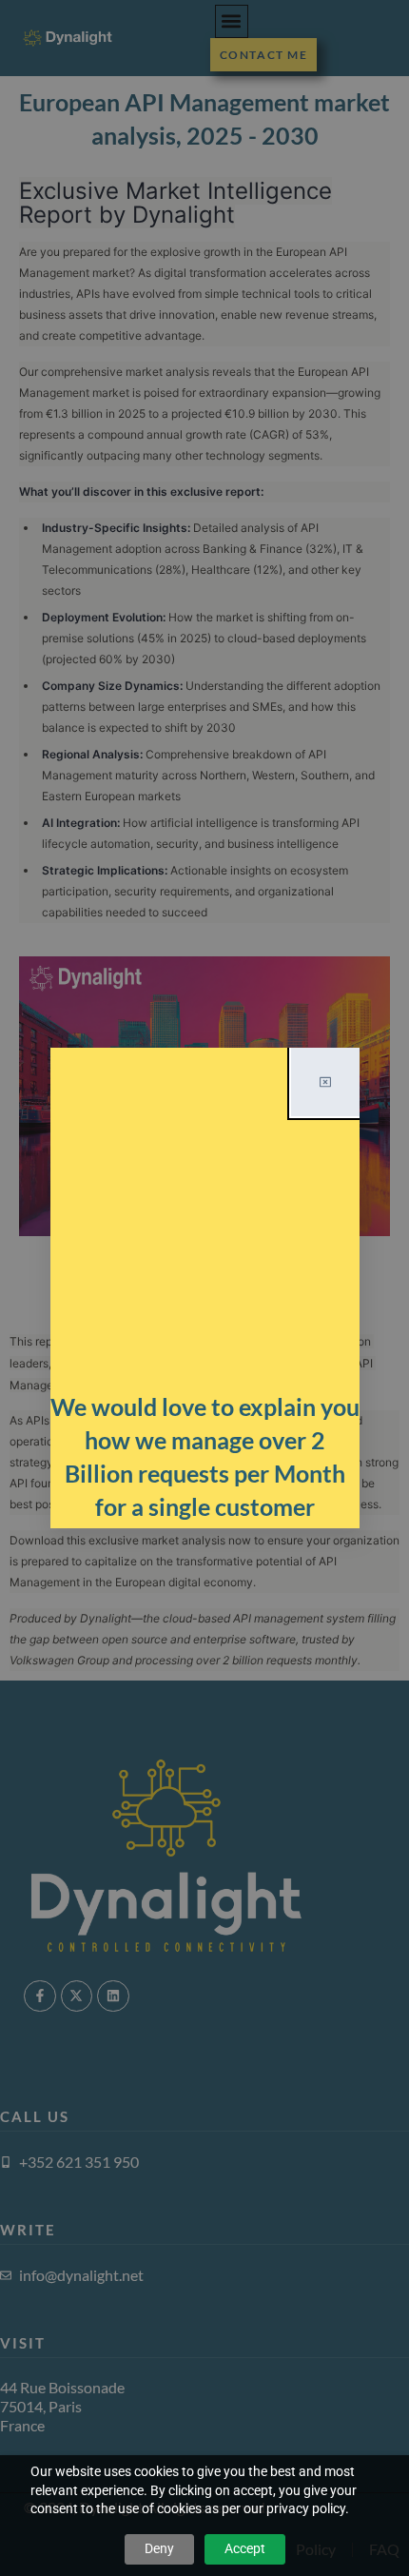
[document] (204, 1288)
